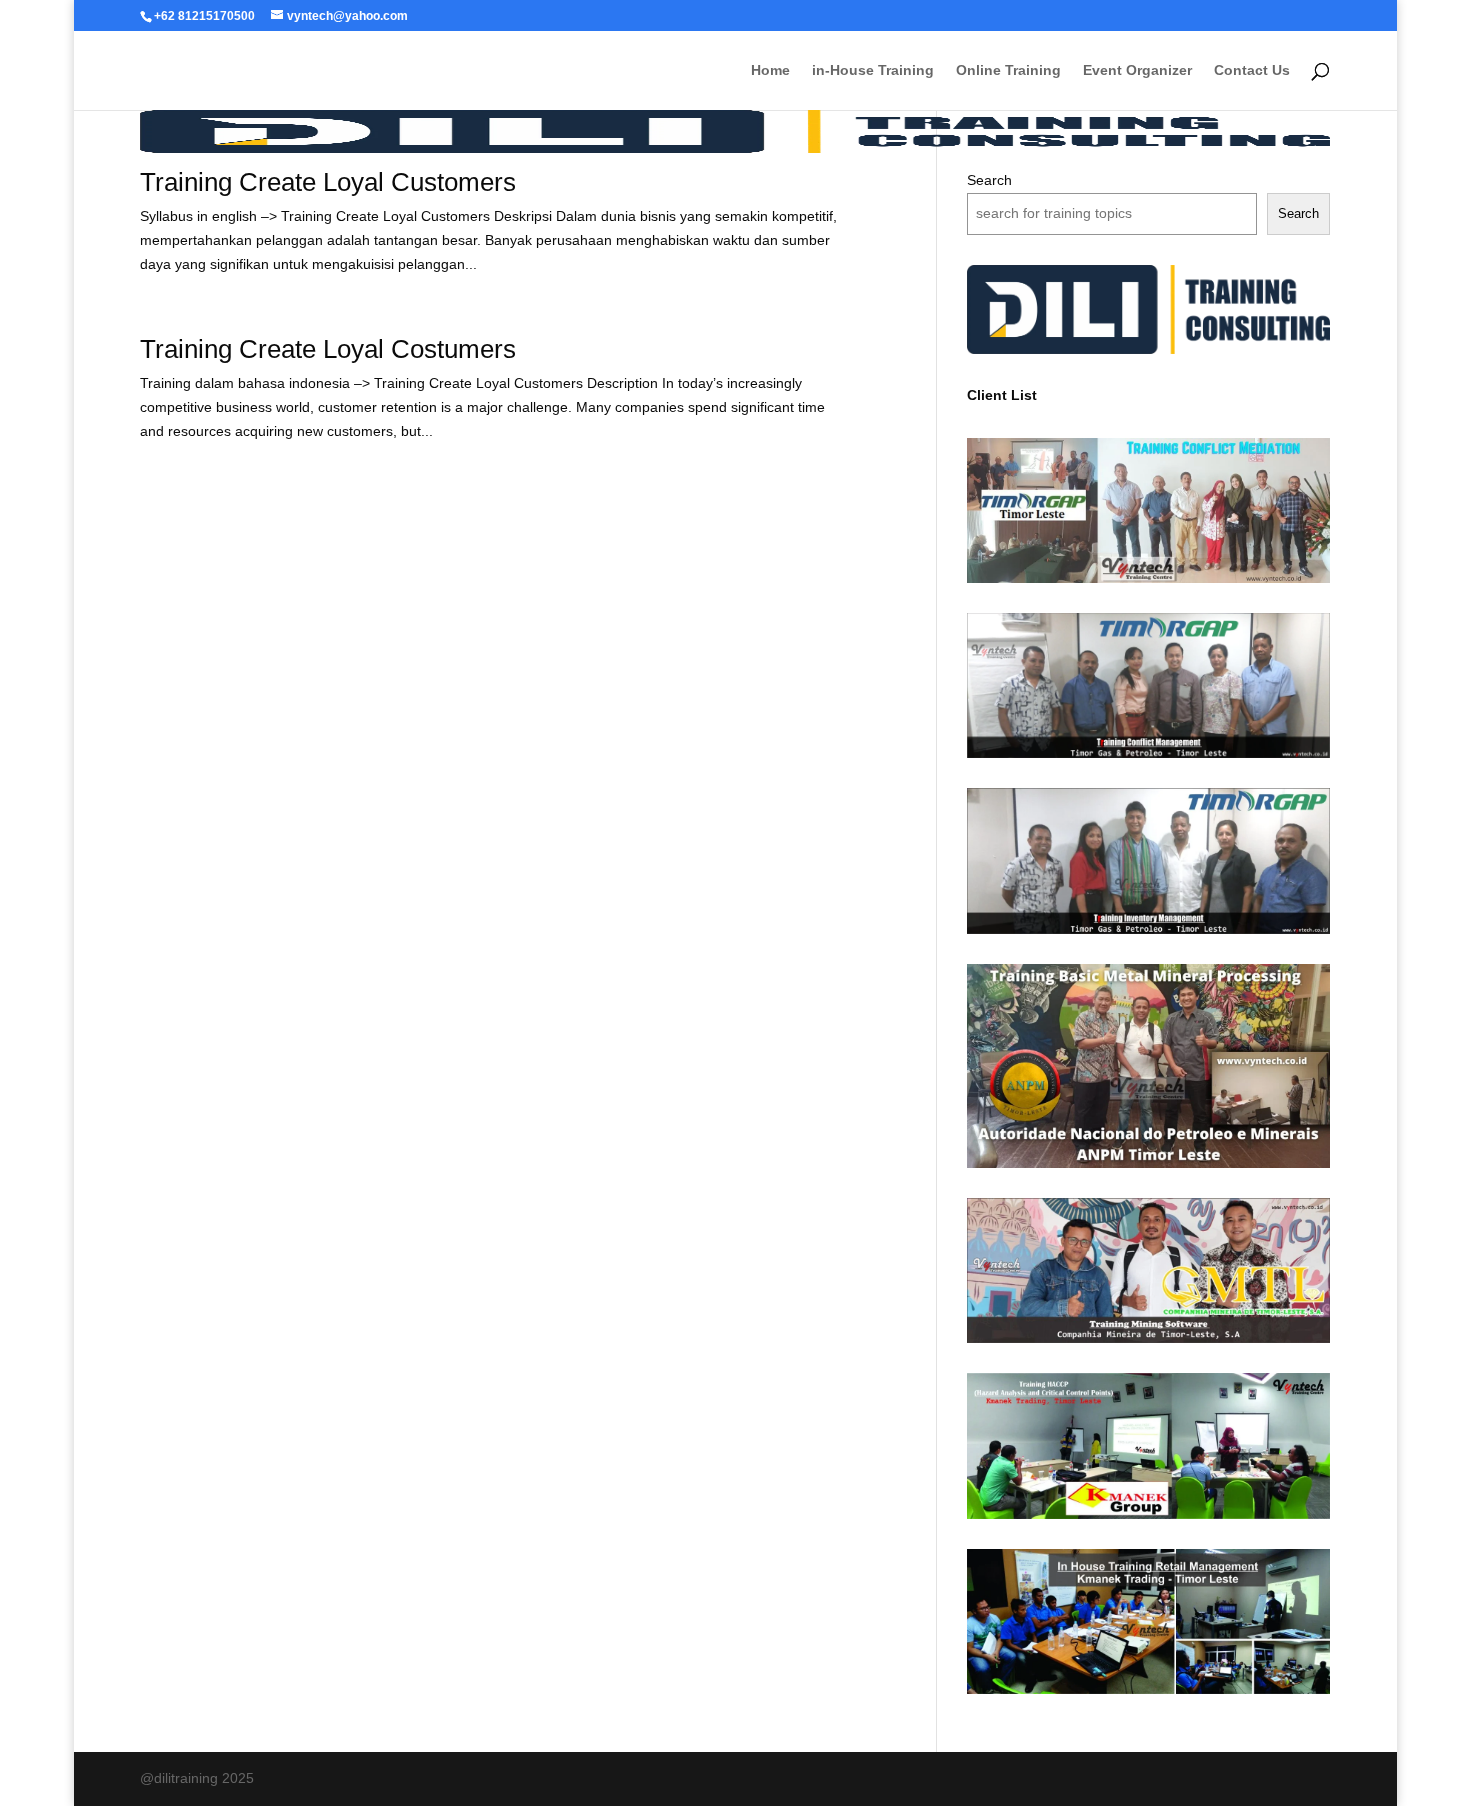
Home (770, 70)
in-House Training (873, 70)
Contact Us (1252, 70)
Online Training (1008, 70)
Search (989, 180)
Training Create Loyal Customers (328, 182)
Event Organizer (1137, 70)
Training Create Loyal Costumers (328, 349)
